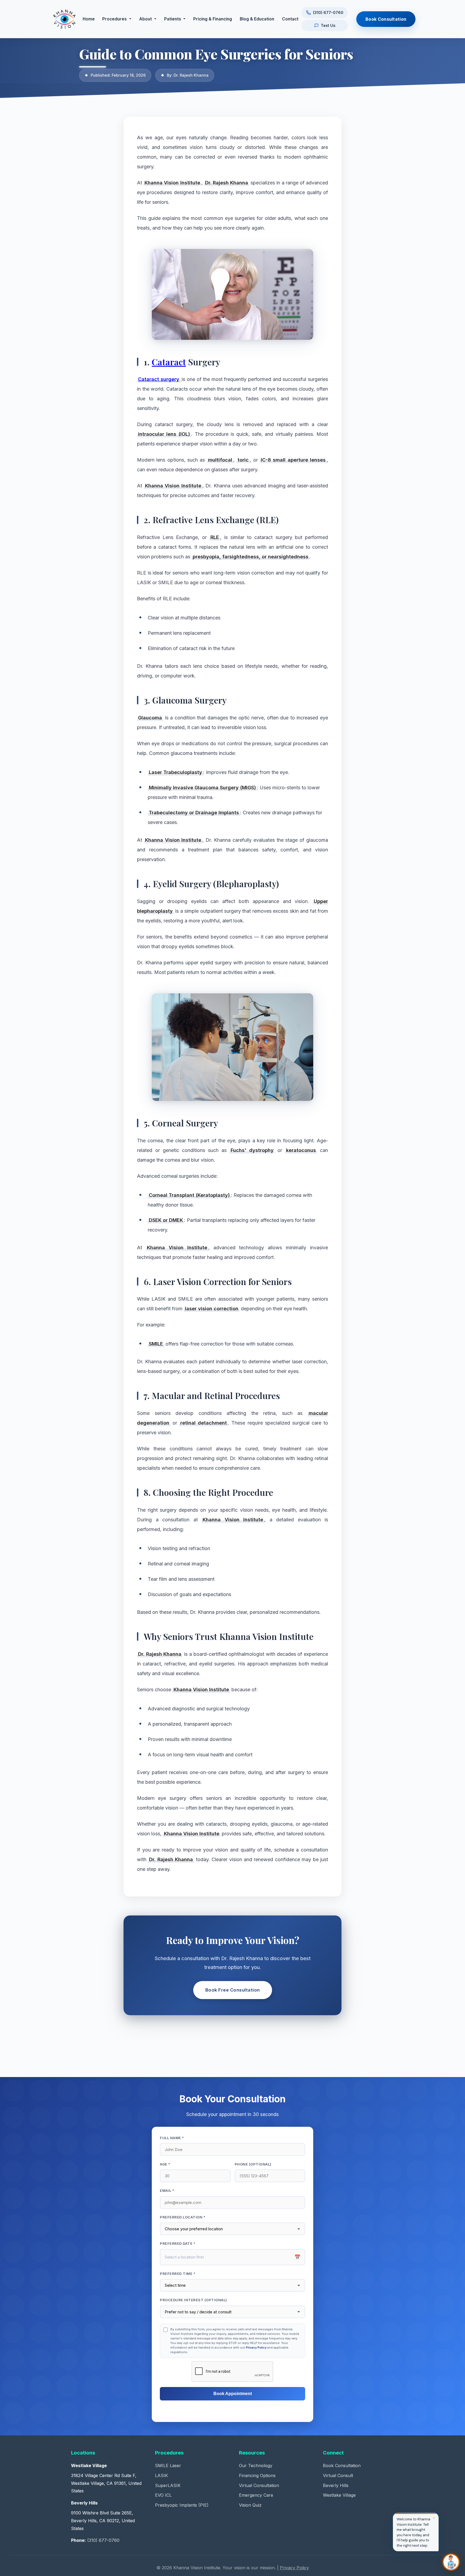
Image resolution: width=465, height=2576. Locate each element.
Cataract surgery (159, 379)
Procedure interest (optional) (193, 2300)
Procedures (115, 19)
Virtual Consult (338, 2475)
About (145, 19)
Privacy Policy (256, 2347)
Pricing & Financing (213, 19)
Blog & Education (257, 19)
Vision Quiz (250, 2505)
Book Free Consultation (233, 1990)
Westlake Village (339, 2495)
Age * (165, 2164)
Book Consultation (386, 19)
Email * (167, 2190)
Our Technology (256, 2466)
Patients (173, 19)
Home (89, 19)
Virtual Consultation (259, 2485)
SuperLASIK (168, 2485)
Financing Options (257, 2475)
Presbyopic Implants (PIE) (182, 2505)
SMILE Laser (168, 2466)
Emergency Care (256, 2495)
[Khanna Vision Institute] (64, 19)
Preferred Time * (178, 2274)
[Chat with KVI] (451, 2562)
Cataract (169, 362)
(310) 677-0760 (103, 2540)
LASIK (161, 2475)
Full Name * (172, 2138)
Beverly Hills (336, 2485)
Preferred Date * (178, 2243)
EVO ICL (163, 2495)
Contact (290, 19)
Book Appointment (233, 2394)
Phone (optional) (253, 2164)
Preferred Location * (183, 2217)
